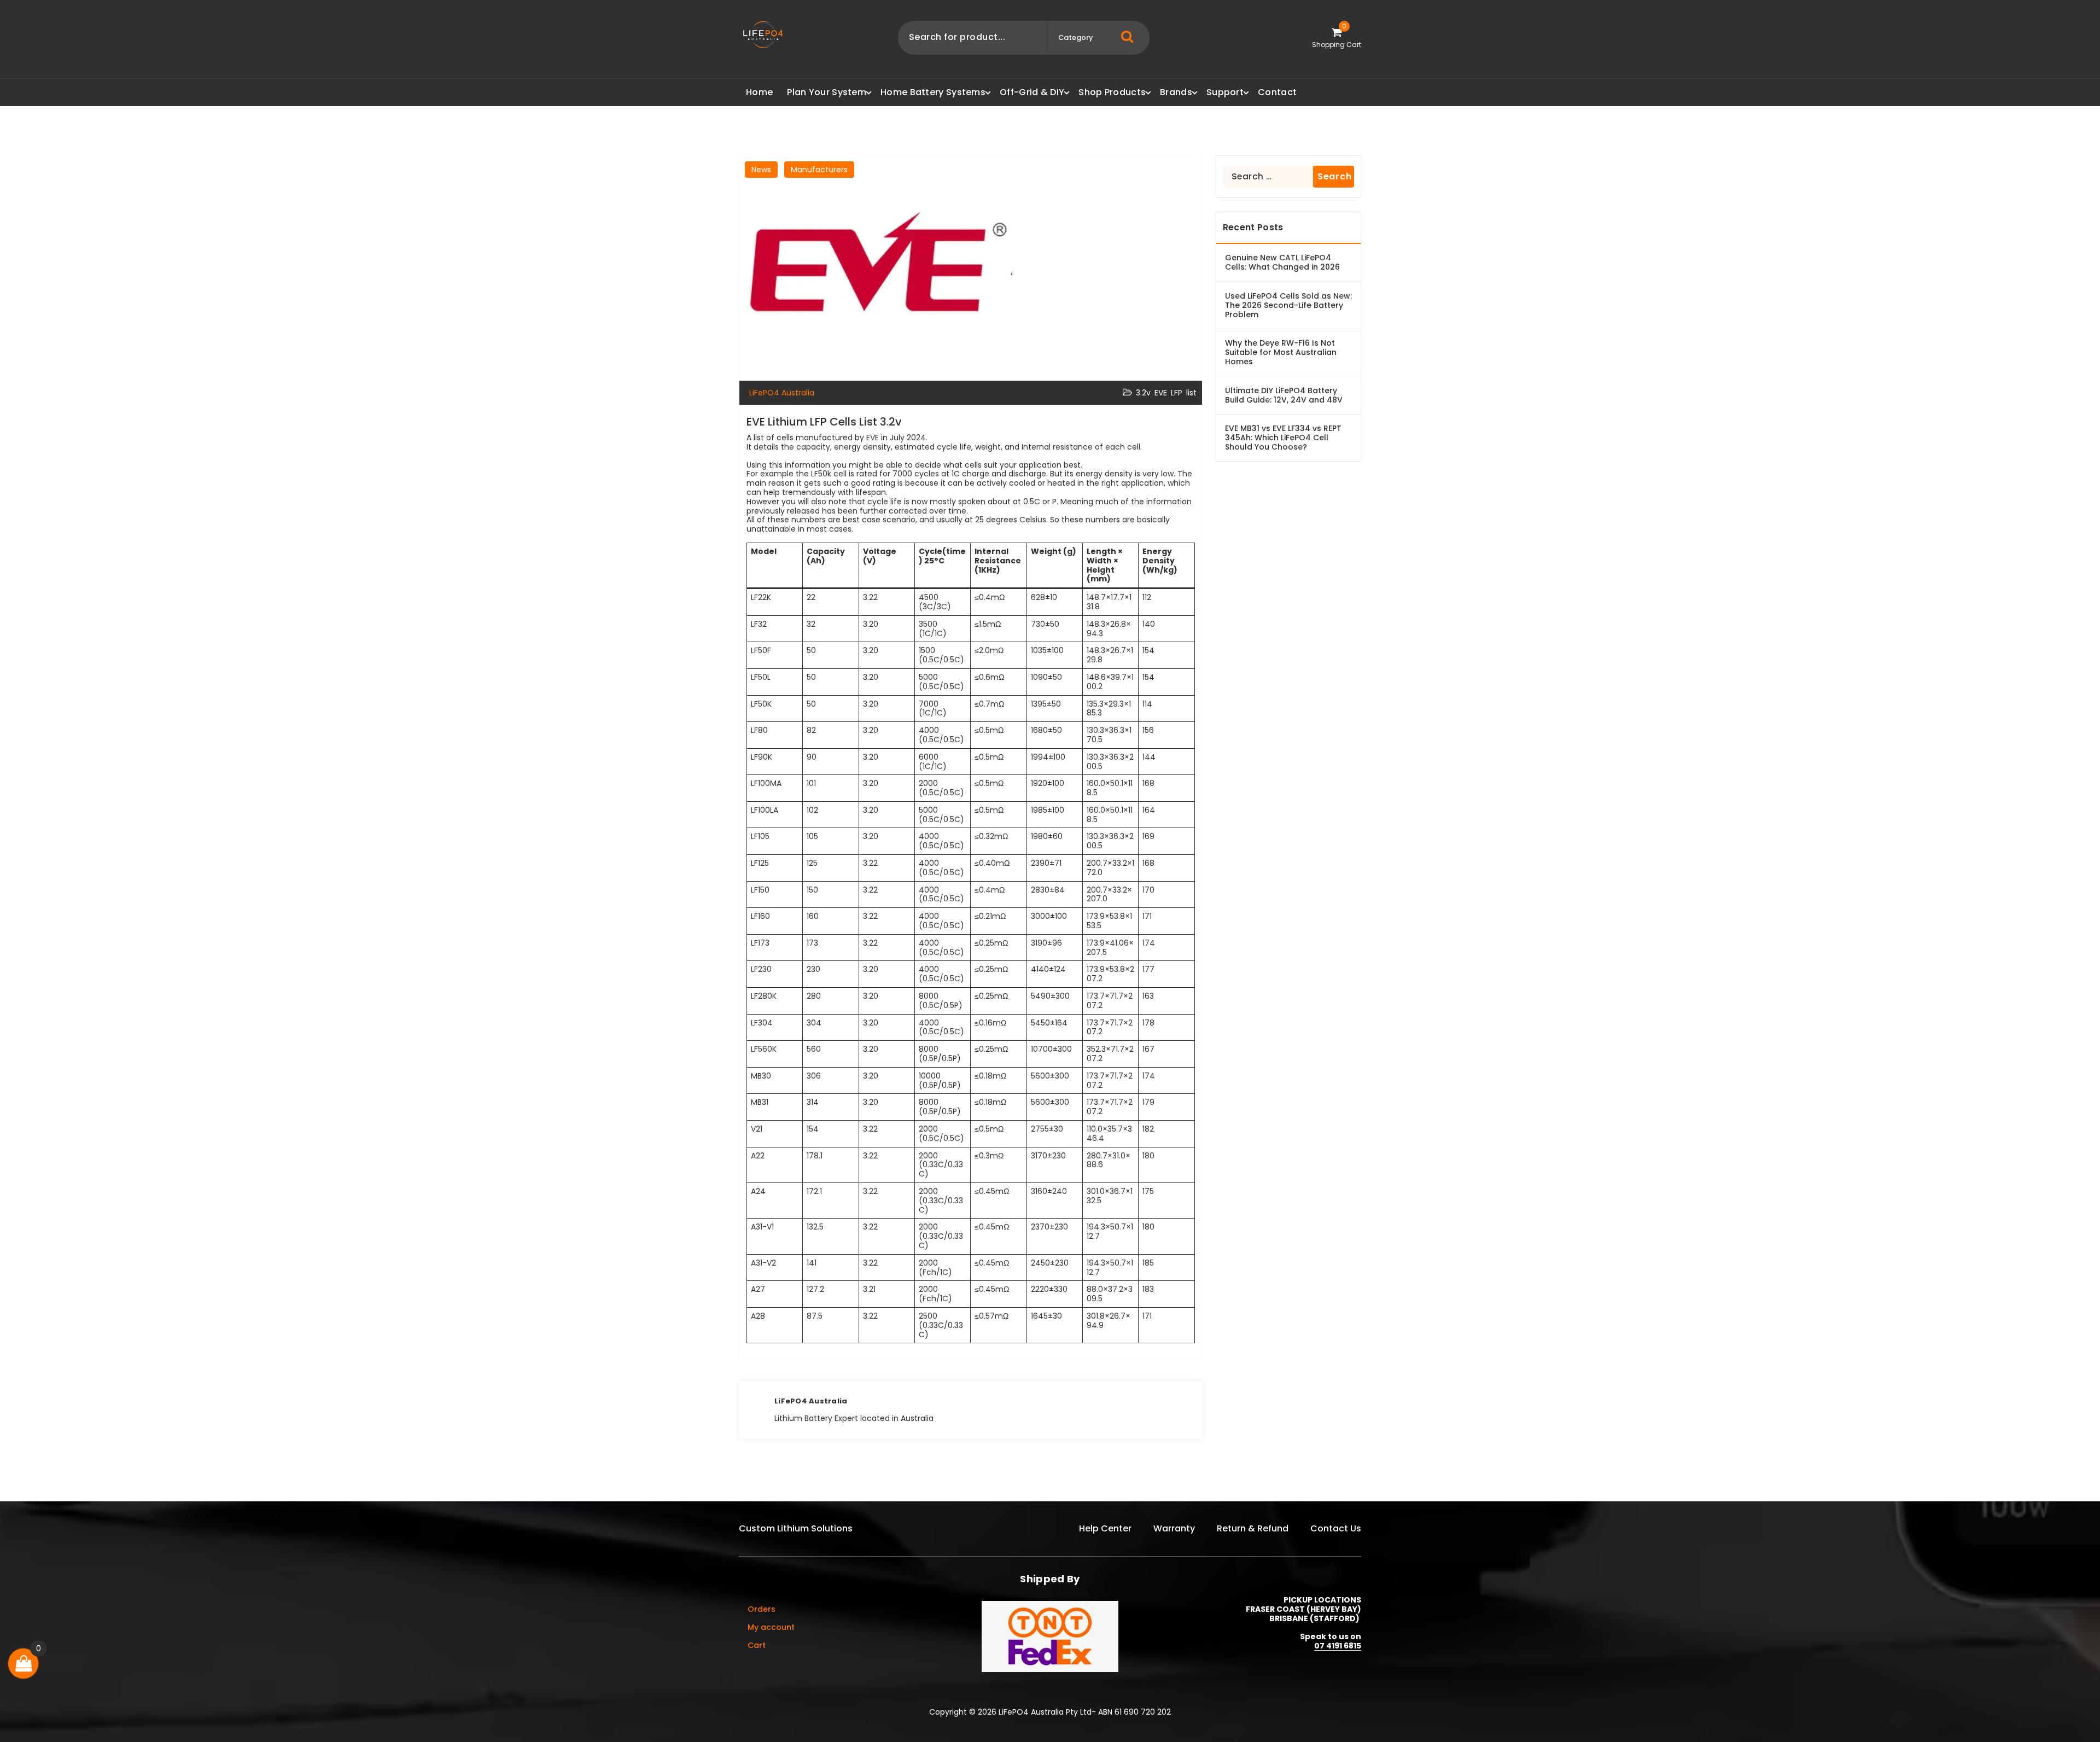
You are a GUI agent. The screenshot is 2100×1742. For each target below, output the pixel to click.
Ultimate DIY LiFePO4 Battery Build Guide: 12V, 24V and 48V (1284, 395)
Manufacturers (819, 170)
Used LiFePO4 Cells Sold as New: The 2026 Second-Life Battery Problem (1288, 305)
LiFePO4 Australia (811, 1401)
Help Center (1105, 1528)
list (1191, 393)
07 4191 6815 (1338, 1646)
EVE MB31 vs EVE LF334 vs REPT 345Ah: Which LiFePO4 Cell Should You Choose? (1283, 438)
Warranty (1174, 1528)
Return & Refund (1253, 1528)
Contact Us (1336, 1528)
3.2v (1143, 393)
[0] (24, 1664)
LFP (1177, 393)
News (761, 170)
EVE (1161, 393)
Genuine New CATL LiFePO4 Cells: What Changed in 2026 (1282, 263)
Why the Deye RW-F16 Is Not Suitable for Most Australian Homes (1281, 352)
